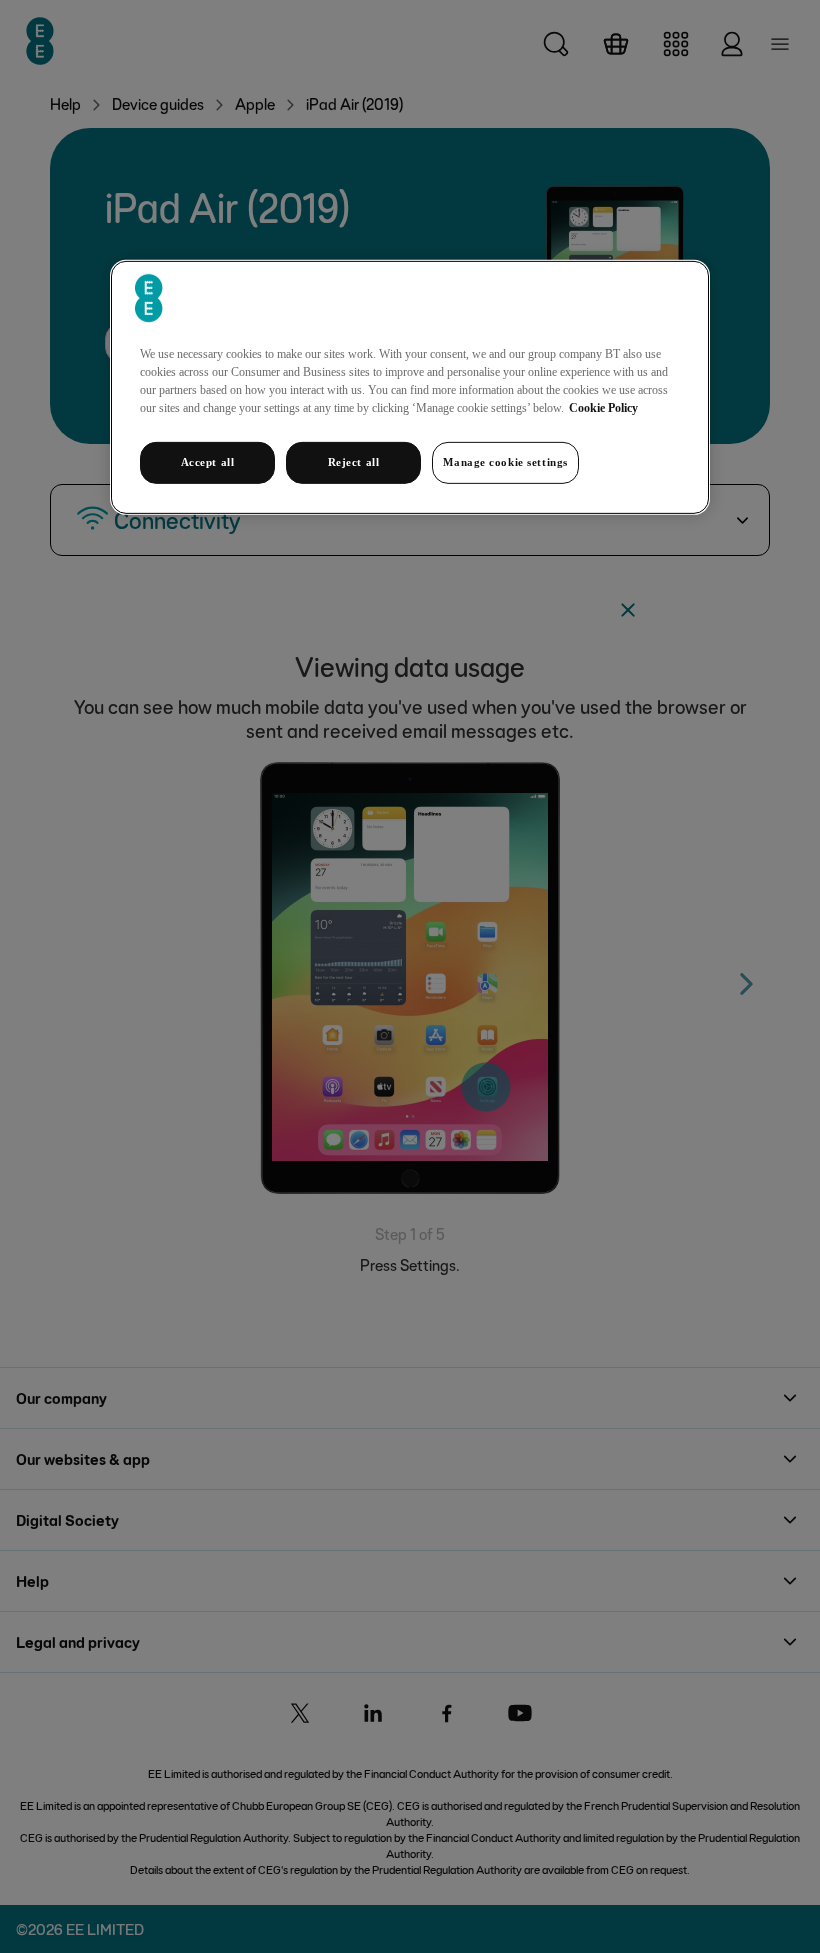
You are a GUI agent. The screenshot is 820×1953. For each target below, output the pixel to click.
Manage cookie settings (505, 462)
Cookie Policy (603, 408)
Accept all (208, 462)
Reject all (354, 462)
